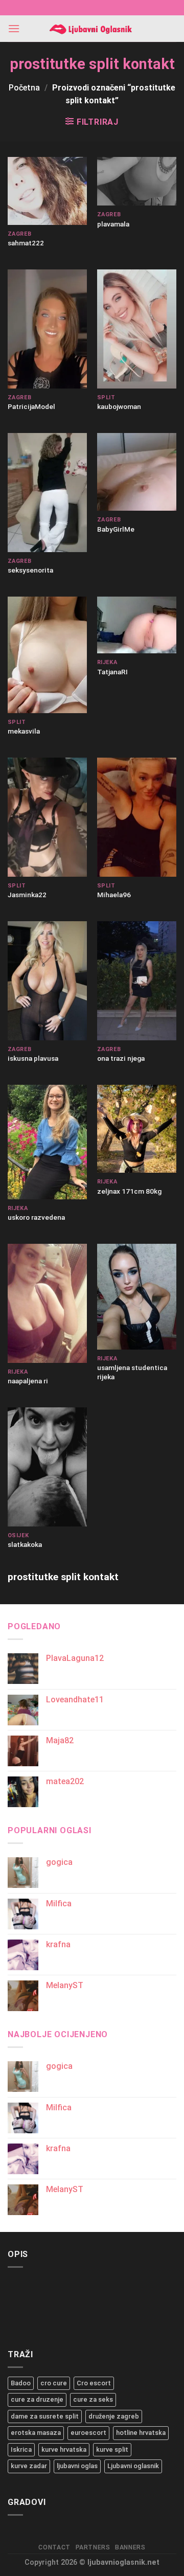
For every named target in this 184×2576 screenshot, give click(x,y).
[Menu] (14, 28)
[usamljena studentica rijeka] (137, 1297)
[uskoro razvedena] (47, 1142)
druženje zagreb (114, 2416)
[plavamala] (137, 181)
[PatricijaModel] (47, 329)
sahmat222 (26, 243)
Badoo (21, 2383)
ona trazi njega (121, 1058)
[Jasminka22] (47, 817)
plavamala (113, 224)
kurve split (112, 2449)
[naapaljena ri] (47, 1303)
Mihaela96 (114, 895)
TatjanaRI (112, 672)
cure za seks (93, 2399)
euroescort (88, 2433)
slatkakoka (25, 1544)
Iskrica (21, 2449)
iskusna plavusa (33, 1058)
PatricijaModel (31, 406)
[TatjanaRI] (137, 625)
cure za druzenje (37, 2399)
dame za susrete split (45, 2416)
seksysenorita (30, 570)
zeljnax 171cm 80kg (129, 1191)
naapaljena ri (28, 1381)
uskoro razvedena (36, 1217)
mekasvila (24, 731)
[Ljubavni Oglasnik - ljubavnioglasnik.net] (92, 29)
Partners (93, 2547)
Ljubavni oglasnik (133, 2466)
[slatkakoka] (47, 1467)
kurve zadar (29, 2466)
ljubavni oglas (77, 2466)
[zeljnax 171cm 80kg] (137, 1129)
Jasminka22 (27, 895)
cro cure (54, 2383)
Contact (54, 2547)
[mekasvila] (47, 655)
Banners (130, 2547)
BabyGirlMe (116, 529)
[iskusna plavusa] (47, 981)
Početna (24, 88)
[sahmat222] (47, 191)
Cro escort (94, 2383)
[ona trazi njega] (137, 981)
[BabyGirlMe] (137, 472)
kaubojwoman (119, 406)
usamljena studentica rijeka (132, 1372)
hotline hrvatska (141, 2433)
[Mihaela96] (137, 817)
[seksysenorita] (47, 493)
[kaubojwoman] (137, 329)
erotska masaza (36, 2433)
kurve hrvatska (64, 2449)
